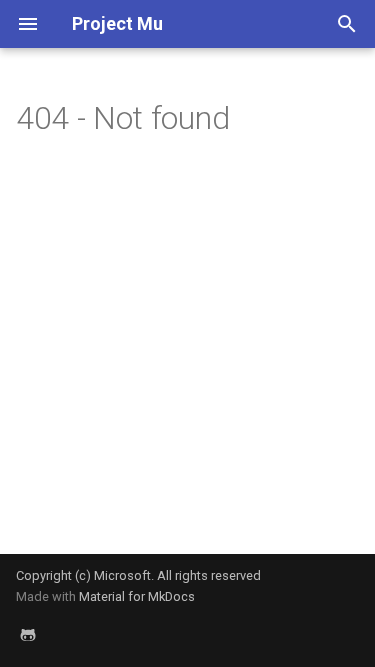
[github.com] (28, 635)
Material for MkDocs (137, 596)
